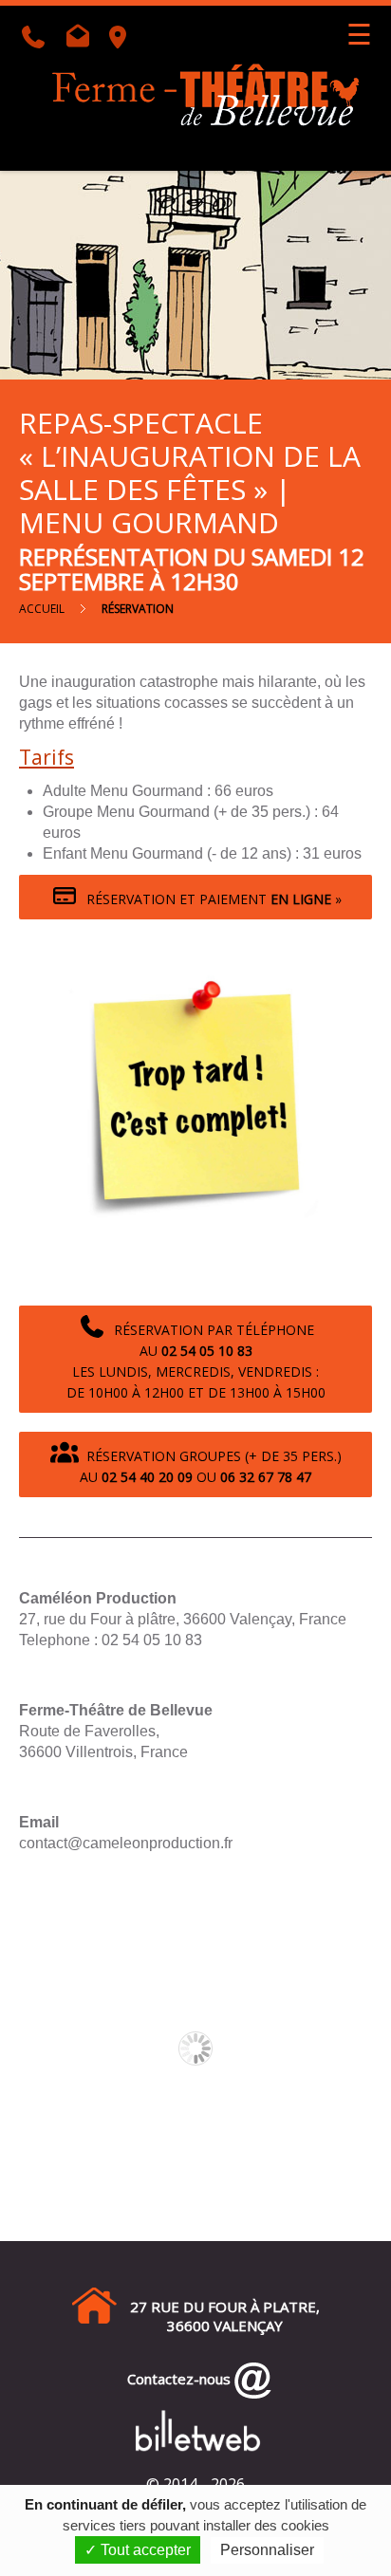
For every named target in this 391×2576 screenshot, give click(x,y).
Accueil (42, 609)
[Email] (82, 40)
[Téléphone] (39, 40)
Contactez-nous (175, 2379)
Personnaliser (267, 2550)
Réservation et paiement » (210, 899)
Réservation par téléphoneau (196, 1361)
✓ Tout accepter (138, 2550)
